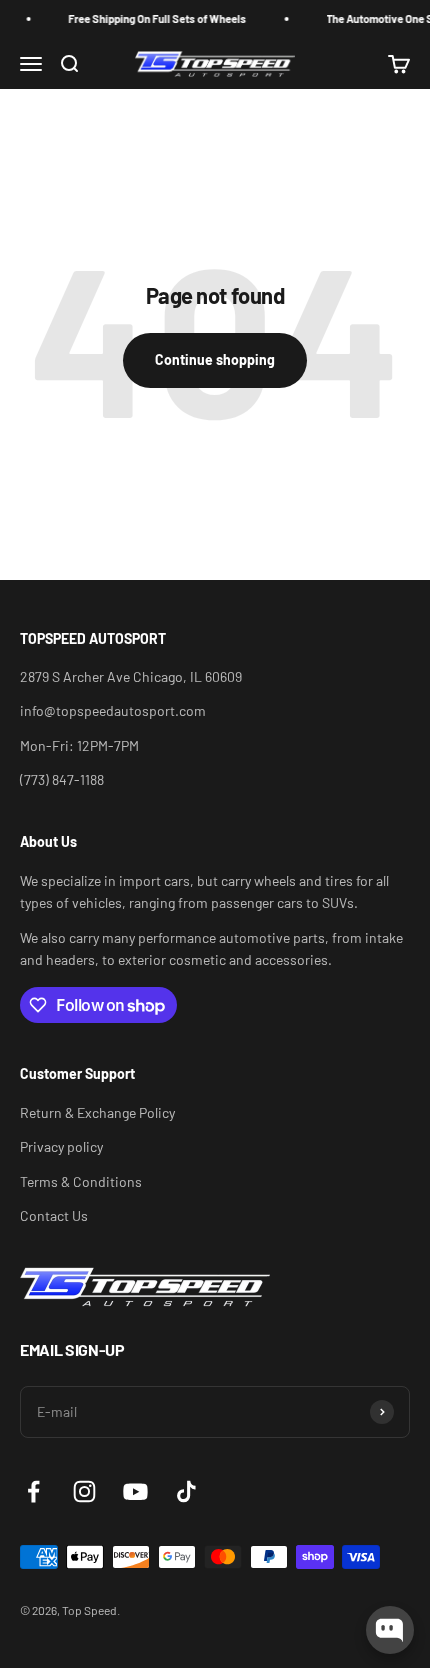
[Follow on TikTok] (186, 1491)
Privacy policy (61, 1146)
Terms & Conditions (81, 1181)
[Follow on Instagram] (84, 1491)
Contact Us (54, 1215)
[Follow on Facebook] (33, 1491)
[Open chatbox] (390, 1630)
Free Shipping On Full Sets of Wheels (152, 18)
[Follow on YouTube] (135, 1491)
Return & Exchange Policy (97, 1112)
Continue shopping (215, 359)
